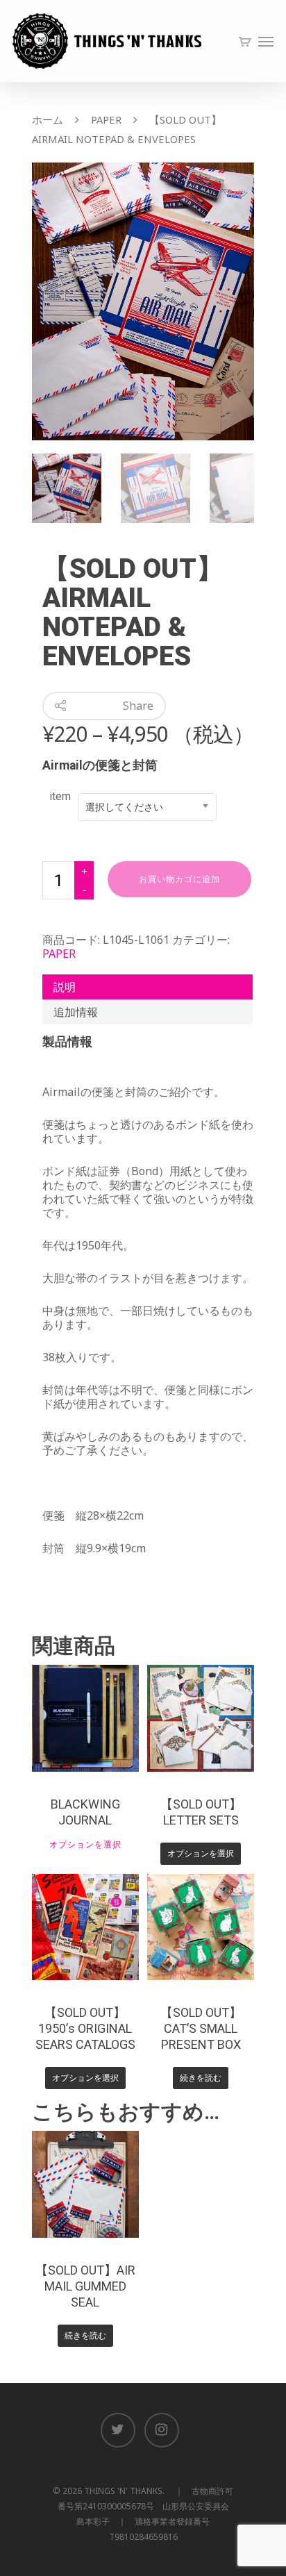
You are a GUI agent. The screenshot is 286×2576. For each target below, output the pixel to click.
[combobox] (147, 807)
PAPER (106, 119)
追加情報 (76, 1012)
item (60, 796)
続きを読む (201, 2078)
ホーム (48, 119)
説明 (65, 987)
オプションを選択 (85, 1845)
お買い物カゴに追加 (179, 879)
